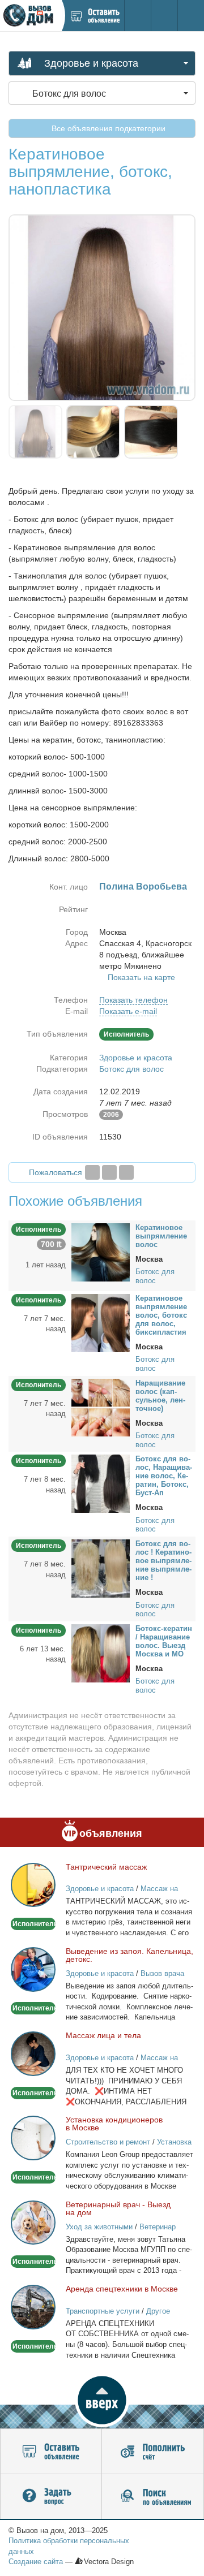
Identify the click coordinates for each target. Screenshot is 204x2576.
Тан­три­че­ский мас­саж (106, 1867)
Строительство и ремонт (108, 2142)
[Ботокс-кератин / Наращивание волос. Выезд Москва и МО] (101, 1652)
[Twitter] (109, 1172)
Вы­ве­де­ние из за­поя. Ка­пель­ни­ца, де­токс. (129, 1955)
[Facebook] (92, 1172)
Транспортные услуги (103, 2311)
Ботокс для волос (131, 1069)
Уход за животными (99, 2227)
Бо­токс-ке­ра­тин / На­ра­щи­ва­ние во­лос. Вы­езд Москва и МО (164, 1641)
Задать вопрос (51, 2497)
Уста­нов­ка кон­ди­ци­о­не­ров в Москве (114, 2124)
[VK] (126, 1172)
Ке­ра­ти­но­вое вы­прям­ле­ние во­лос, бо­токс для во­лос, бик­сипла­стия (161, 1315)
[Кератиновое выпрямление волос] (101, 1252)
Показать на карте (141, 977)
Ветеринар (158, 2227)
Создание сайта (36, 2562)
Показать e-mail (128, 1011)
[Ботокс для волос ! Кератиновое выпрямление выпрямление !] (101, 1568)
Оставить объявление (51, 2452)
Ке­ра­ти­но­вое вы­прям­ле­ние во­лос (161, 1236)
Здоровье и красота (136, 1058)
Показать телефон (133, 1000)
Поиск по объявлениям (153, 2497)
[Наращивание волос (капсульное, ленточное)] (101, 1407)
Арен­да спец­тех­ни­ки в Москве (122, 2289)
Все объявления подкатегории (107, 128)
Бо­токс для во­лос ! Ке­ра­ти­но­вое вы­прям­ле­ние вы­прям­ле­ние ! (163, 1561)
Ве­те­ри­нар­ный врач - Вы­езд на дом (118, 2208)
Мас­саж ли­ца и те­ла (103, 2035)
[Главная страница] (31, 16)
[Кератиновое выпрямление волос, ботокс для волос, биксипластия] (101, 1322)
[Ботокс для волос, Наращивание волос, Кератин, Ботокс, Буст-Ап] (101, 1483)
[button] (102, 2400)
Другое (158, 2311)
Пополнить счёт (153, 2452)
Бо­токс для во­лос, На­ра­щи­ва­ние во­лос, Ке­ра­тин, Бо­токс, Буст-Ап (164, 1476)
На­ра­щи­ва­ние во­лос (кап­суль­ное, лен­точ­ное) (160, 1396)
